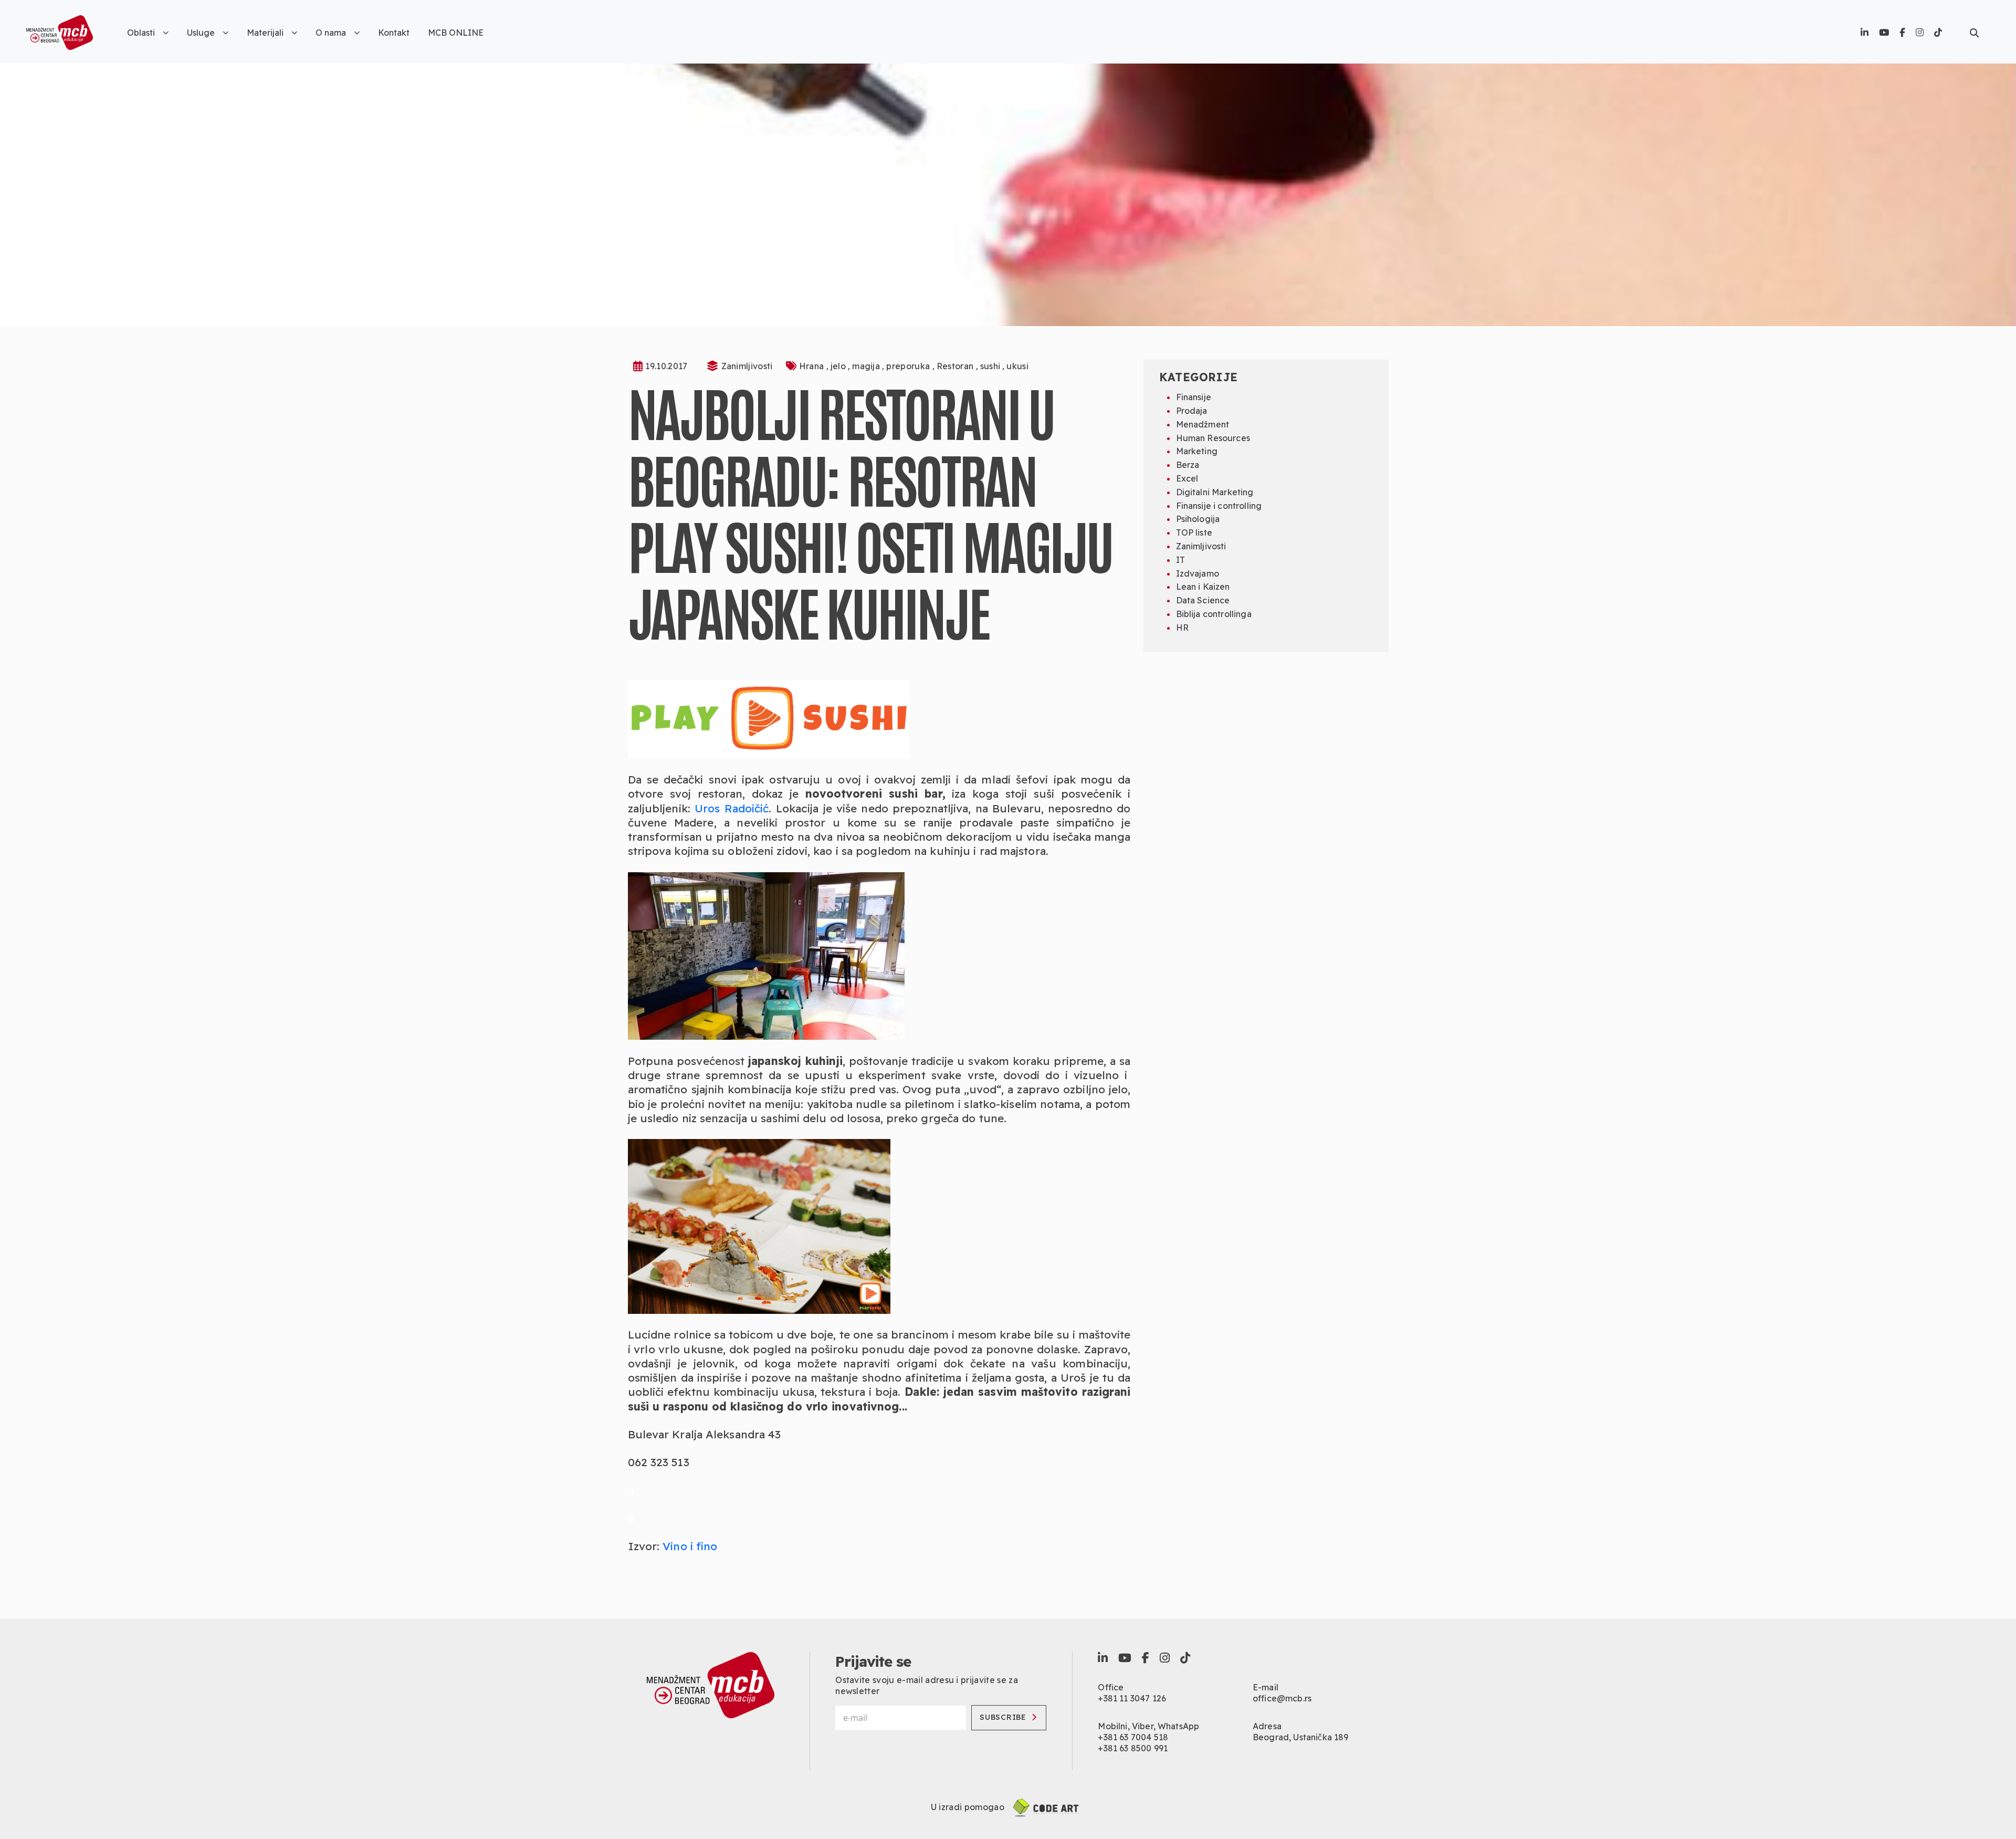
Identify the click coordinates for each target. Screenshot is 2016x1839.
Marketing (1197, 451)
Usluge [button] (201, 33)
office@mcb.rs (1282, 1698)
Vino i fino (690, 1546)
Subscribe (1003, 1717)
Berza (1188, 465)
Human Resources (1213, 438)
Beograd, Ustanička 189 (1301, 1737)
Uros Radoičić (732, 808)
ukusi (1017, 366)
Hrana (813, 366)
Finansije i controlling (1219, 506)
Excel (1187, 478)
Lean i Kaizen (1203, 587)
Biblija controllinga (1214, 614)
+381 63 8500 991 (1133, 1748)
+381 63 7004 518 (1133, 1737)
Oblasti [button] (141, 33)
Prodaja (1192, 411)
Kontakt (394, 33)
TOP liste (1194, 532)
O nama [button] (331, 33)
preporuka (909, 366)
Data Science (1203, 600)
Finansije (1194, 397)
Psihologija (1198, 519)
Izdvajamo (1198, 573)
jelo (839, 366)
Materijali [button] (265, 33)
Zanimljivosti (747, 366)
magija (867, 366)
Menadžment (1203, 424)
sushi (991, 366)
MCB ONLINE (456, 33)
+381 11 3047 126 (1132, 1698)
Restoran (956, 366)
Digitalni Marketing (1215, 492)
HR (1182, 628)
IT (1180, 560)
